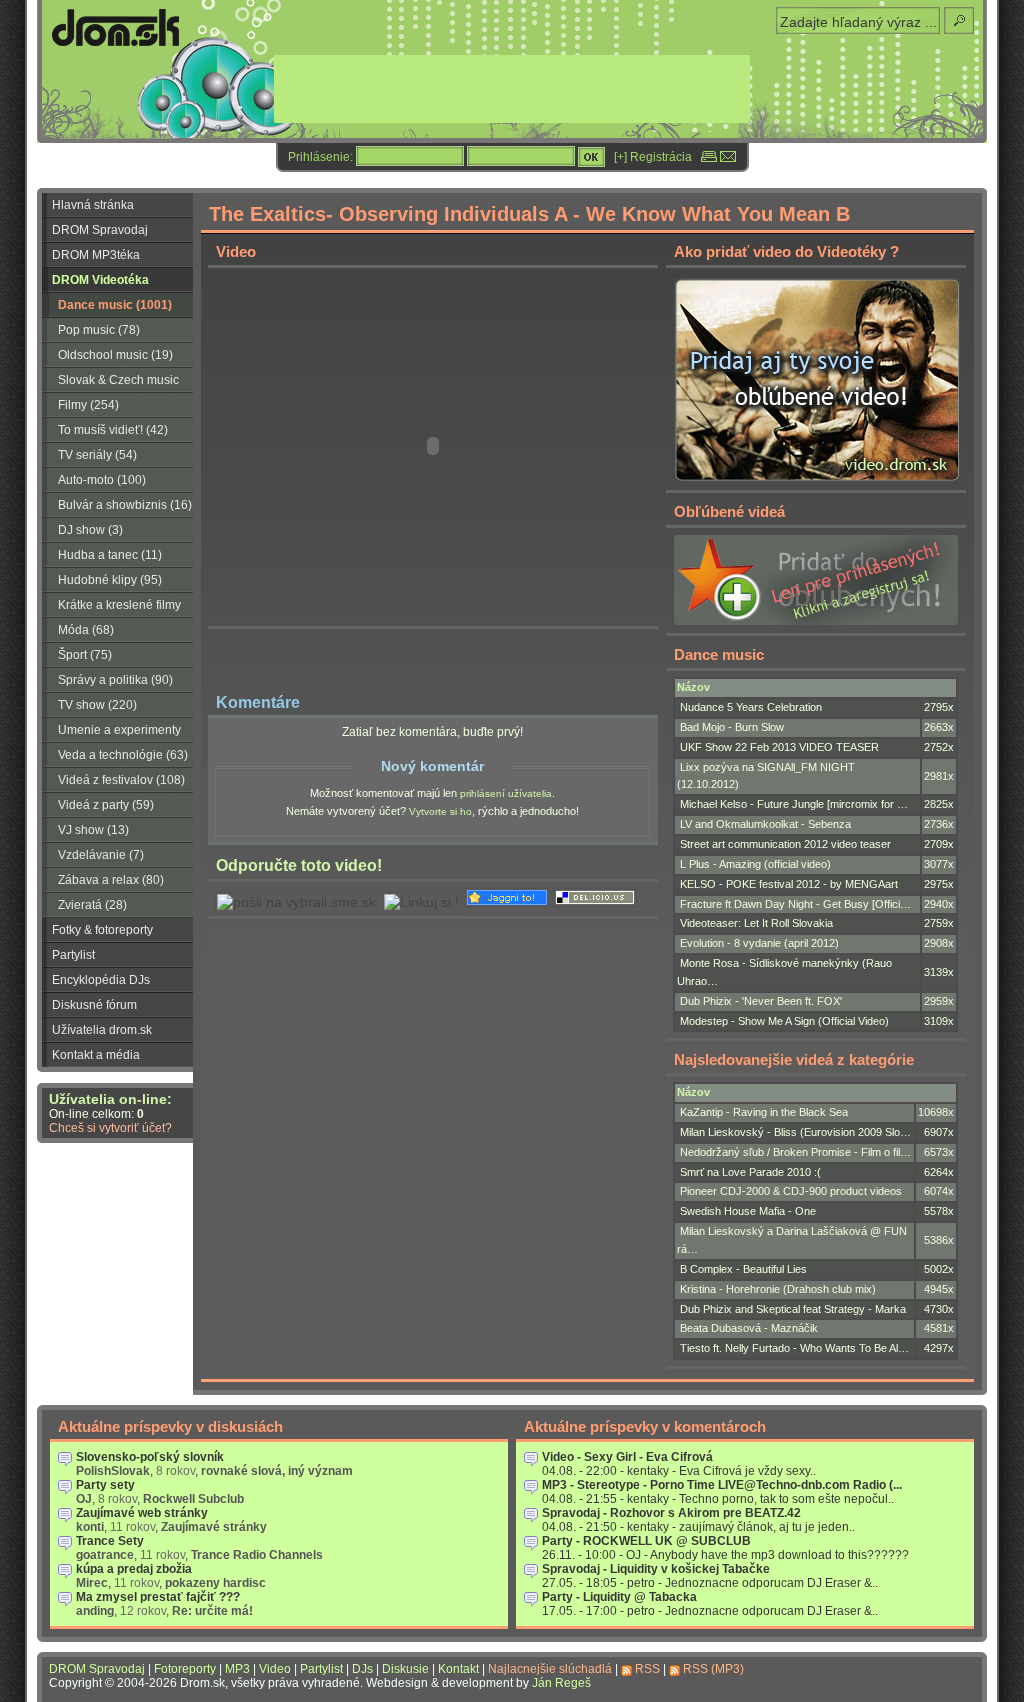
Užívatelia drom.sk (102, 1030)
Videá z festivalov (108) (121, 780)
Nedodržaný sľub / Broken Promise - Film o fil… (795, 1152)
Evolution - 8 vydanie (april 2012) (759, 943)
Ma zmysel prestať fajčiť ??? (158, 1597)
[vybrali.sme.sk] (296, 902)
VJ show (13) (93, 830)
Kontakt (458, 1669)
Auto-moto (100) (102, 480)
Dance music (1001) (115, 305)
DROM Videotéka (100, 280)
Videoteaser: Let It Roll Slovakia (756, 923)
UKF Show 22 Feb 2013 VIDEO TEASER (779, 747)
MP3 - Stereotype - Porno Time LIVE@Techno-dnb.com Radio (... (722, 1485)
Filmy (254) (88, 405)
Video (275, 1669)
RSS (647, 1669)
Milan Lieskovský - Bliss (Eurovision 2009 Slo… (795, 1132)
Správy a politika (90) (115, 680)
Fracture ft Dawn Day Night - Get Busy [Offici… (795, 904)
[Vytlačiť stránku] (709, 157)
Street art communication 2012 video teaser (785, 844)
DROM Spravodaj (100, 230)
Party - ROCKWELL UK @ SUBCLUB (646, 1541)
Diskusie (405, 1669)
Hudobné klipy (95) (110, 580)
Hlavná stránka (93, 205)
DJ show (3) (90, 530)
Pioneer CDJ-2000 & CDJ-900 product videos (791, 1191)
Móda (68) (86, 630)
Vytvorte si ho (440, 811)
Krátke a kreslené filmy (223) (111, 608)
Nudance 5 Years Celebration (751, 707)
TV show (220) (97, 705)
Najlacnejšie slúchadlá (550, 1669)
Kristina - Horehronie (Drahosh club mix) (778, 1289)
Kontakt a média (96, 1055)
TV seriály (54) (97, 455)
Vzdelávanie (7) (101, 855)
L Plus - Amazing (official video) (755, 864)
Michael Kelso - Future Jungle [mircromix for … (794, 804)
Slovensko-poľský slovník (150, 1457)
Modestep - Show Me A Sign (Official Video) (784, 1021)
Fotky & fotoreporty (102, 930)
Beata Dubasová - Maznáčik (749, 1328)
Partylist (73, 955)
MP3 (237, 1669)
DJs (362, 1669)
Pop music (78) (99, 330)
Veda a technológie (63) (123, 755)
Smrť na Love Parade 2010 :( (750, 1172)
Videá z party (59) (106, 805)
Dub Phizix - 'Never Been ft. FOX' (761, 1001)
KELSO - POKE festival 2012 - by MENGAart (789, 884)
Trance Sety (110, 1541)
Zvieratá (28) (92, 905)
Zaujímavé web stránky (142, 1513)
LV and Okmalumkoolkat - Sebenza (765, 824)
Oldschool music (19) (115, 355)
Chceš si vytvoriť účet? (110, 1128)
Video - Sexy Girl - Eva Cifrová (627, 1457)
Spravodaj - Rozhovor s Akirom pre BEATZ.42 (671, 1513)
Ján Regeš (561, 1683)
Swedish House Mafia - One (748, 1211)
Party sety (105, 1485)
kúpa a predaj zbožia (134, 1569)
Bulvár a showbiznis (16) (125, 505)
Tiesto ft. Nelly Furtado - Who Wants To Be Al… (794, 1348)
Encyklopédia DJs (101, 980)
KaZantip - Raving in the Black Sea (764, 1112)
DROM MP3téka (96, 255)
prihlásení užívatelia (506, 793)
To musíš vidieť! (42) (113, 430)
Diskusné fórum (94, 1005)
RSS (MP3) (713, 1669)
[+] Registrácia (653, 157)
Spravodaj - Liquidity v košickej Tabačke (656, 1569)
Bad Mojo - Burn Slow (732, 727)
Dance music (719, 654)
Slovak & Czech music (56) (110, 383)
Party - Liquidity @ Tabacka (619, 1597)
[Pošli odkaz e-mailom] (728, 157)
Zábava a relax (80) (111, 880)
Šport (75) (85, 655)
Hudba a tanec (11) (110, 555)
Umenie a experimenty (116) (111, 733)
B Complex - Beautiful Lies (743, 1269)
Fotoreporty (185, 1669)
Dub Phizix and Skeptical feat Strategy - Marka (793, 1309)
